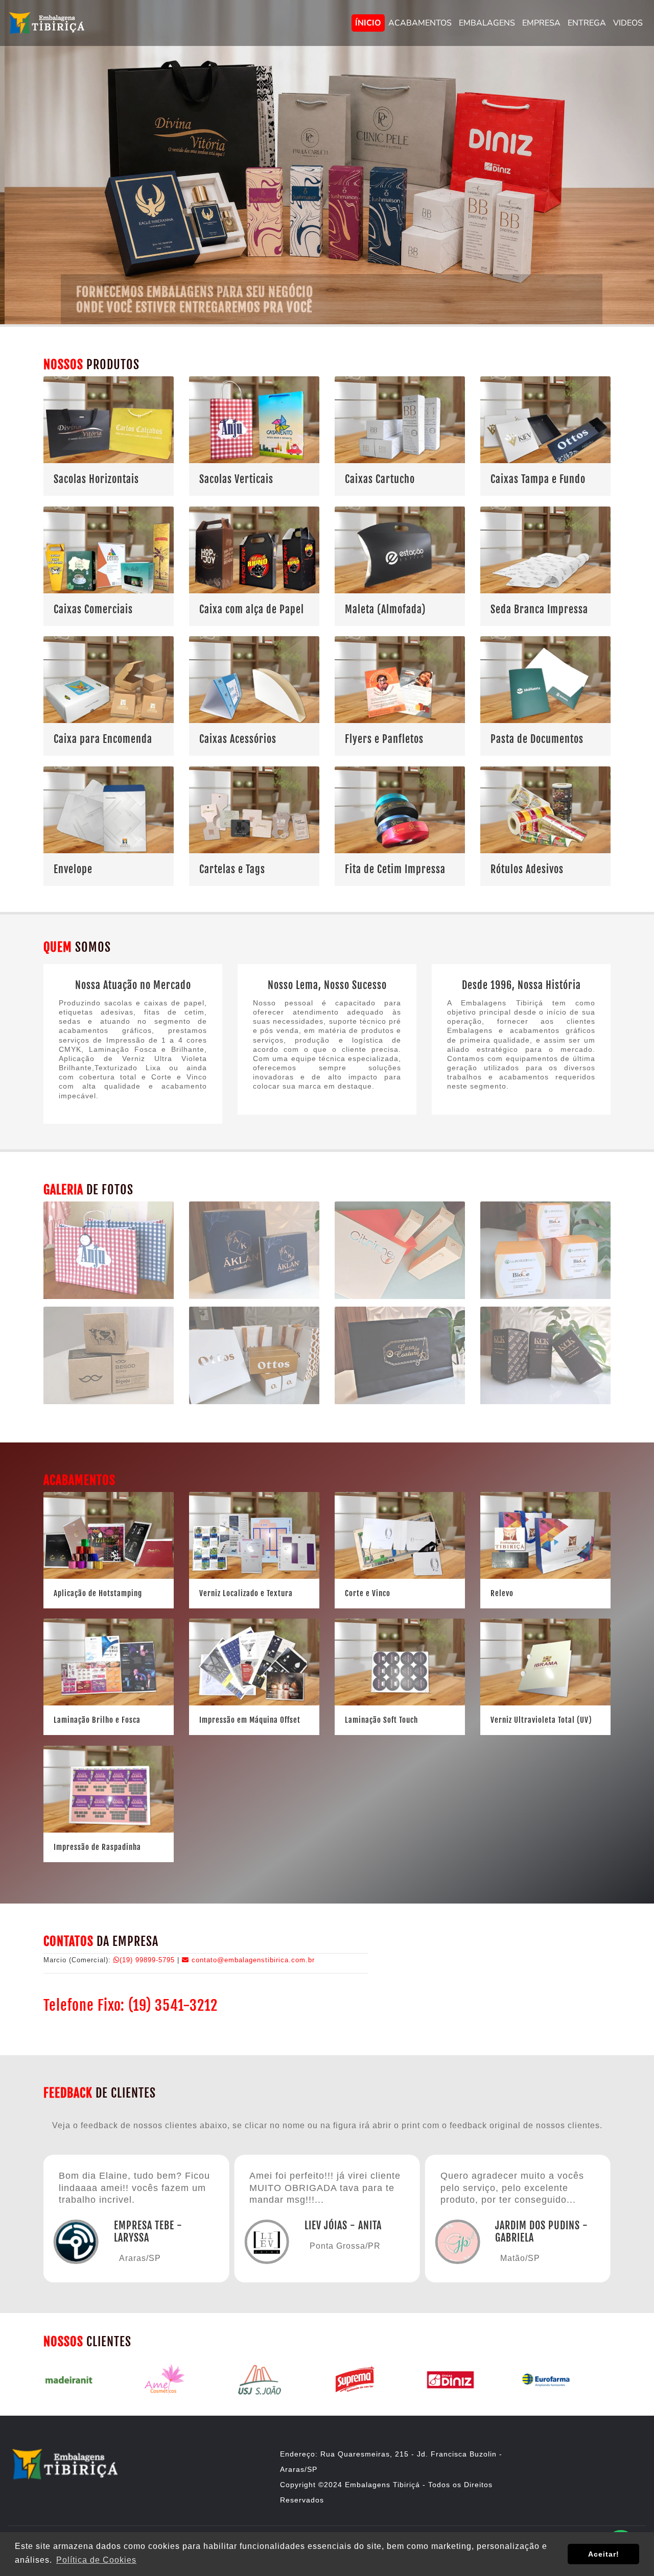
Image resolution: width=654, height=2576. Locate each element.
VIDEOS (628, 23)
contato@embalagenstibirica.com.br (252, 1960)
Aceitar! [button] (604, 2554)
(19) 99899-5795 (148, 1960)
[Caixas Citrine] (400, 1301)
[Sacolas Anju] (109, 1301)
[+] (545, 1406)
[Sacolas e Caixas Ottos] (254, 1406)
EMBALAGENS (487, 23)
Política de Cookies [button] (96, 2560)
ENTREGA (587, 23)
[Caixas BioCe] (545, 1301)
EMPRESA (541, 23)
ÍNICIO (368, 23)
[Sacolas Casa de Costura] (400, 1406)
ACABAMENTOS (420, 23)
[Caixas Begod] (109, 1406)
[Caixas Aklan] (254, 1301)
